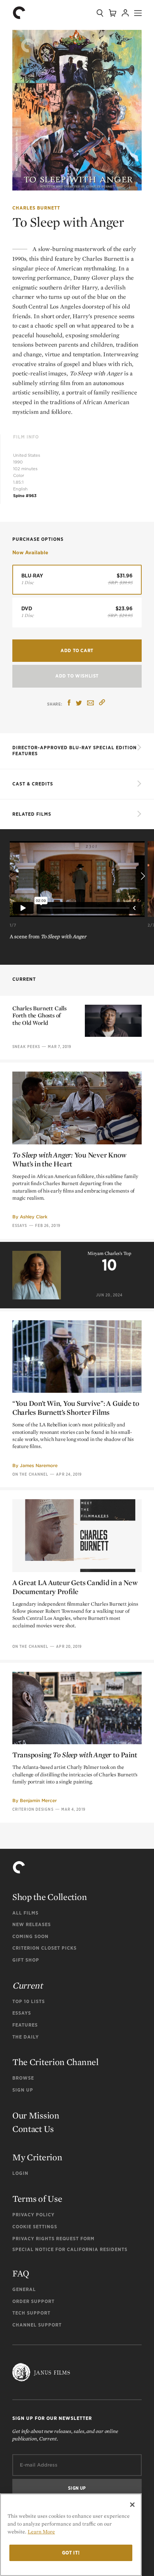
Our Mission (36, 2115)
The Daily (26, 2037)
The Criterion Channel (56, 2062)
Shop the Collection (50, 1897)
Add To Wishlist (77, 676)
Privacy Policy (33, 2215)
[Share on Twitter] (79, 703)
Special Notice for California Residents (70, 2249)
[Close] (132, 2505)
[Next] (142, 877)
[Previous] (12, 877)
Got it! (71, 2553)
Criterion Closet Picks (44, 1948)
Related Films (32, 814)
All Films (25, 1913)
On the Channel (30, 1474)
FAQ (21, 2273)
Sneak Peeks (26, 1047)
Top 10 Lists (29, 2001)
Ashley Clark (34, 1217)
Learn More (41, 2532)
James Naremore (39, 1465)
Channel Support (37, 2325)
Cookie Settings (35, 2227)
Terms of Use (37, 2199)
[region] (71, 2535)
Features (25, 2025)
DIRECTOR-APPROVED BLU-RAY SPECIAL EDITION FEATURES (75, 751)
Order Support (33, 2301)
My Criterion (37, 2157)
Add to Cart (77, 650)
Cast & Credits (33, 784)
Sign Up (23, 2090)
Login (20, 2173)
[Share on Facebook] (69, 703)
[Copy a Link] (102, 703)
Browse (23, 2078)
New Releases (32, 1924)
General (24, 2289)
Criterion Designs (33, 1809)
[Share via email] (90, 703)
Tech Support (31, 2313)
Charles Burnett (36, 208)
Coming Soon (30, 1936)
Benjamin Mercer (38, 1800)
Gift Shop (26, 1960)
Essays (20, 1225)
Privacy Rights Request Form (53, 2239)
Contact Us (33, 2129)
